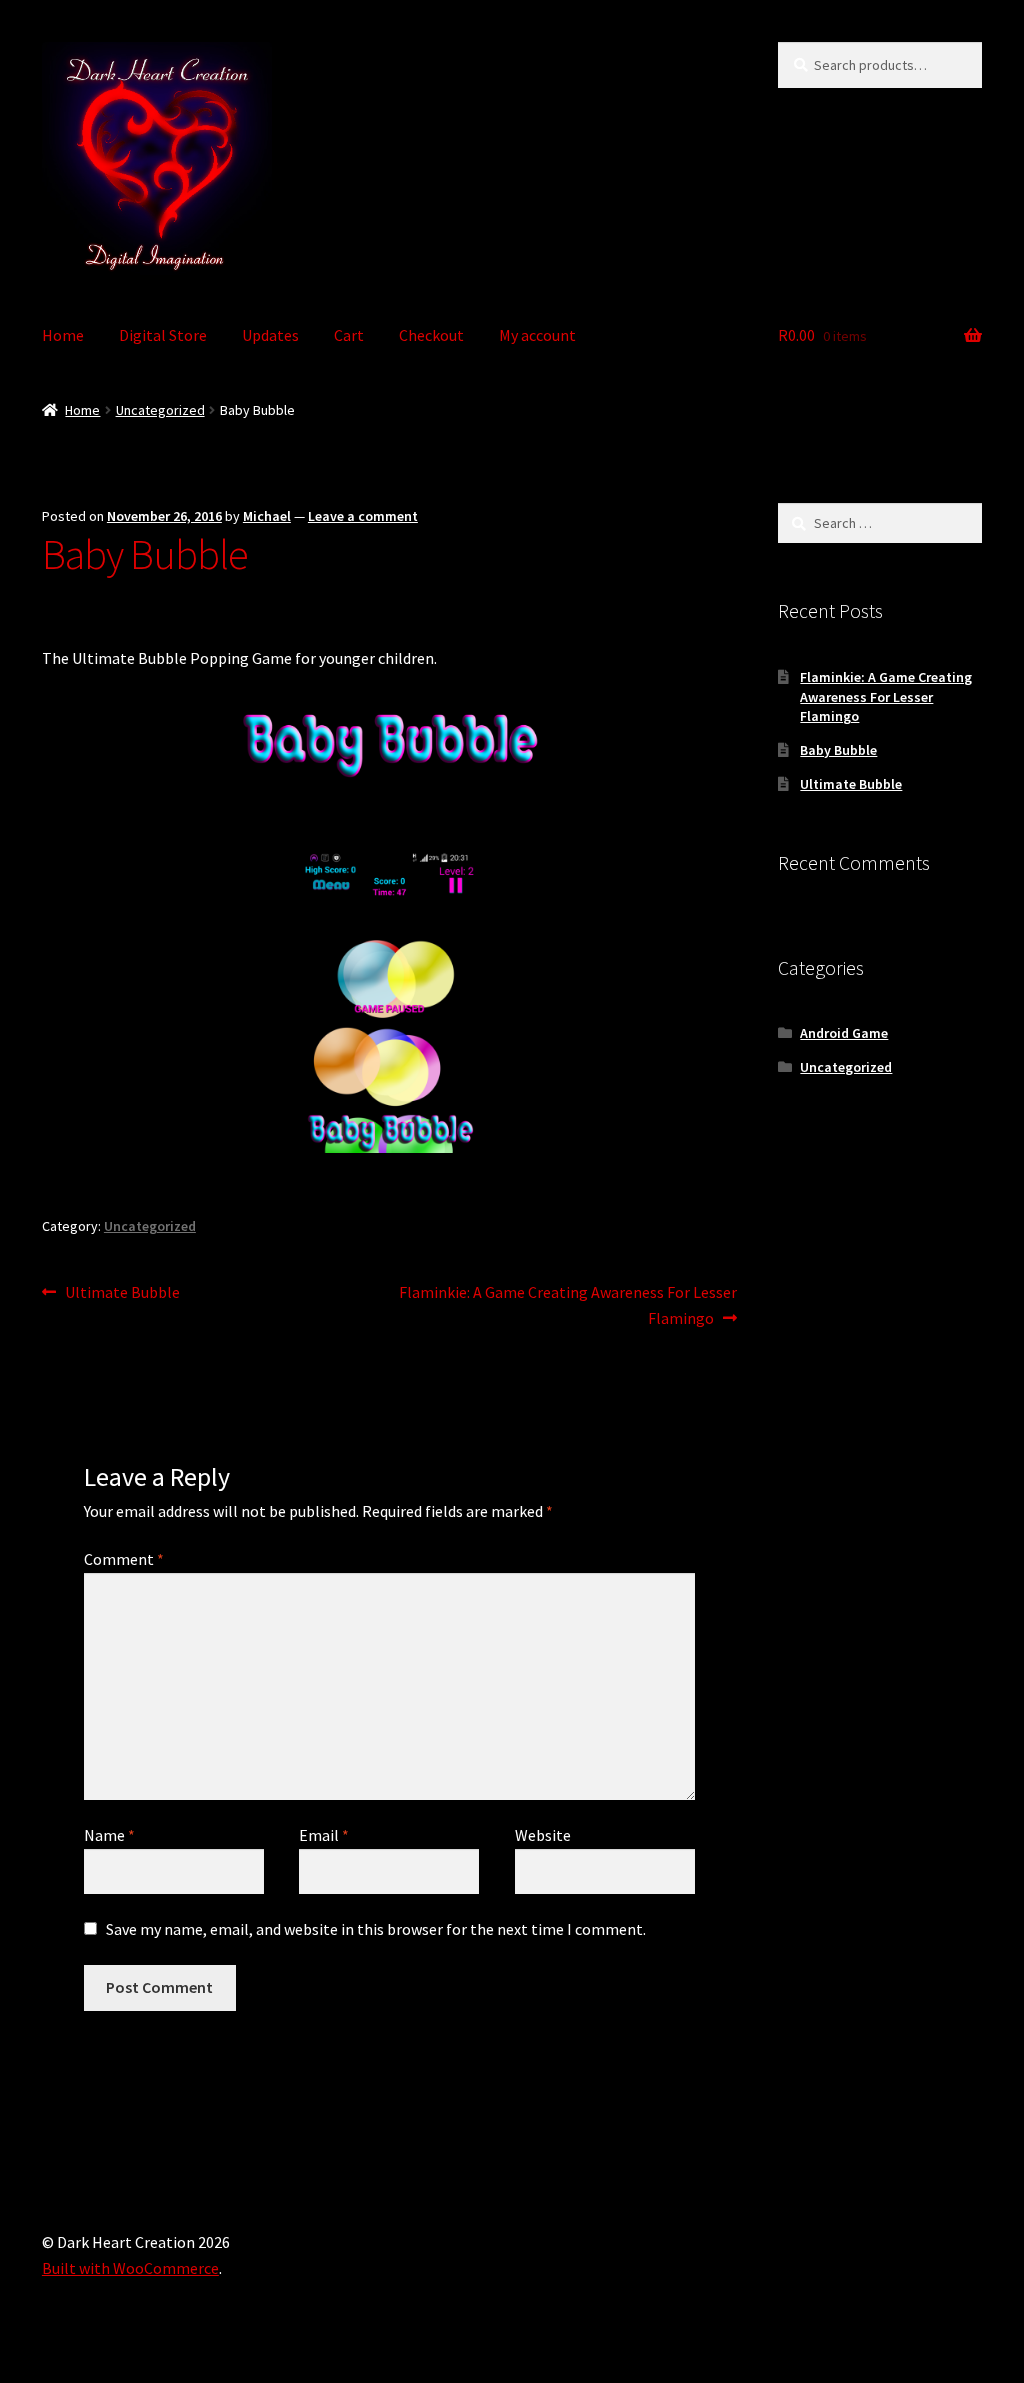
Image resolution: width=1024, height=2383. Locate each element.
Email (324, 1835)
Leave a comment (363, 516)
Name (109, 1835)
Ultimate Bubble (122, 1293)
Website (543, 1835)
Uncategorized (160, 410)
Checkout (431, 335)
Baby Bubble (838, 750)
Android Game (844, 1033)
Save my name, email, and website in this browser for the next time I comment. (376, 1929)
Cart (349, 335)
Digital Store (163, 335)
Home (63, 335)
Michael (267, 516)
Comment (124, 1559)
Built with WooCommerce (130, 2268)
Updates (270, 335)
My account (537, 335)
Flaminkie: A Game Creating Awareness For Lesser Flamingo (567, 1304)
